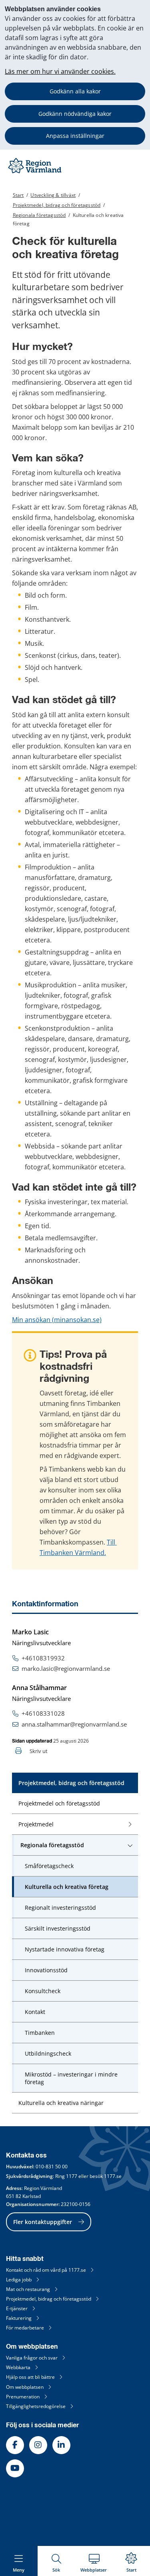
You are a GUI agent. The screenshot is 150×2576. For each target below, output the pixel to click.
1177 (72, 2176)
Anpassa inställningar (75, 136)
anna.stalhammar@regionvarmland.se (74, 1724)
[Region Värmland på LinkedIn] (61, 2445)
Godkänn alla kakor (75, 91)
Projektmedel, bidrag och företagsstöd (57, 205)
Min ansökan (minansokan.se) (57, 1320)
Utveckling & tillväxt (53, 195)
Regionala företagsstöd (39, 215)
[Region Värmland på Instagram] (38, 2445)
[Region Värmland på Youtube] (15, 2468)
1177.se (113, 2176)
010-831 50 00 (52, 2167)
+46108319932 (43, 1658)
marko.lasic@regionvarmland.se (66, 1668)
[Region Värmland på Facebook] (15, 2445)
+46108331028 (43, 1713)
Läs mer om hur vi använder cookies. (60, 71)
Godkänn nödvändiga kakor (75, 114)
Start (18, 195)
